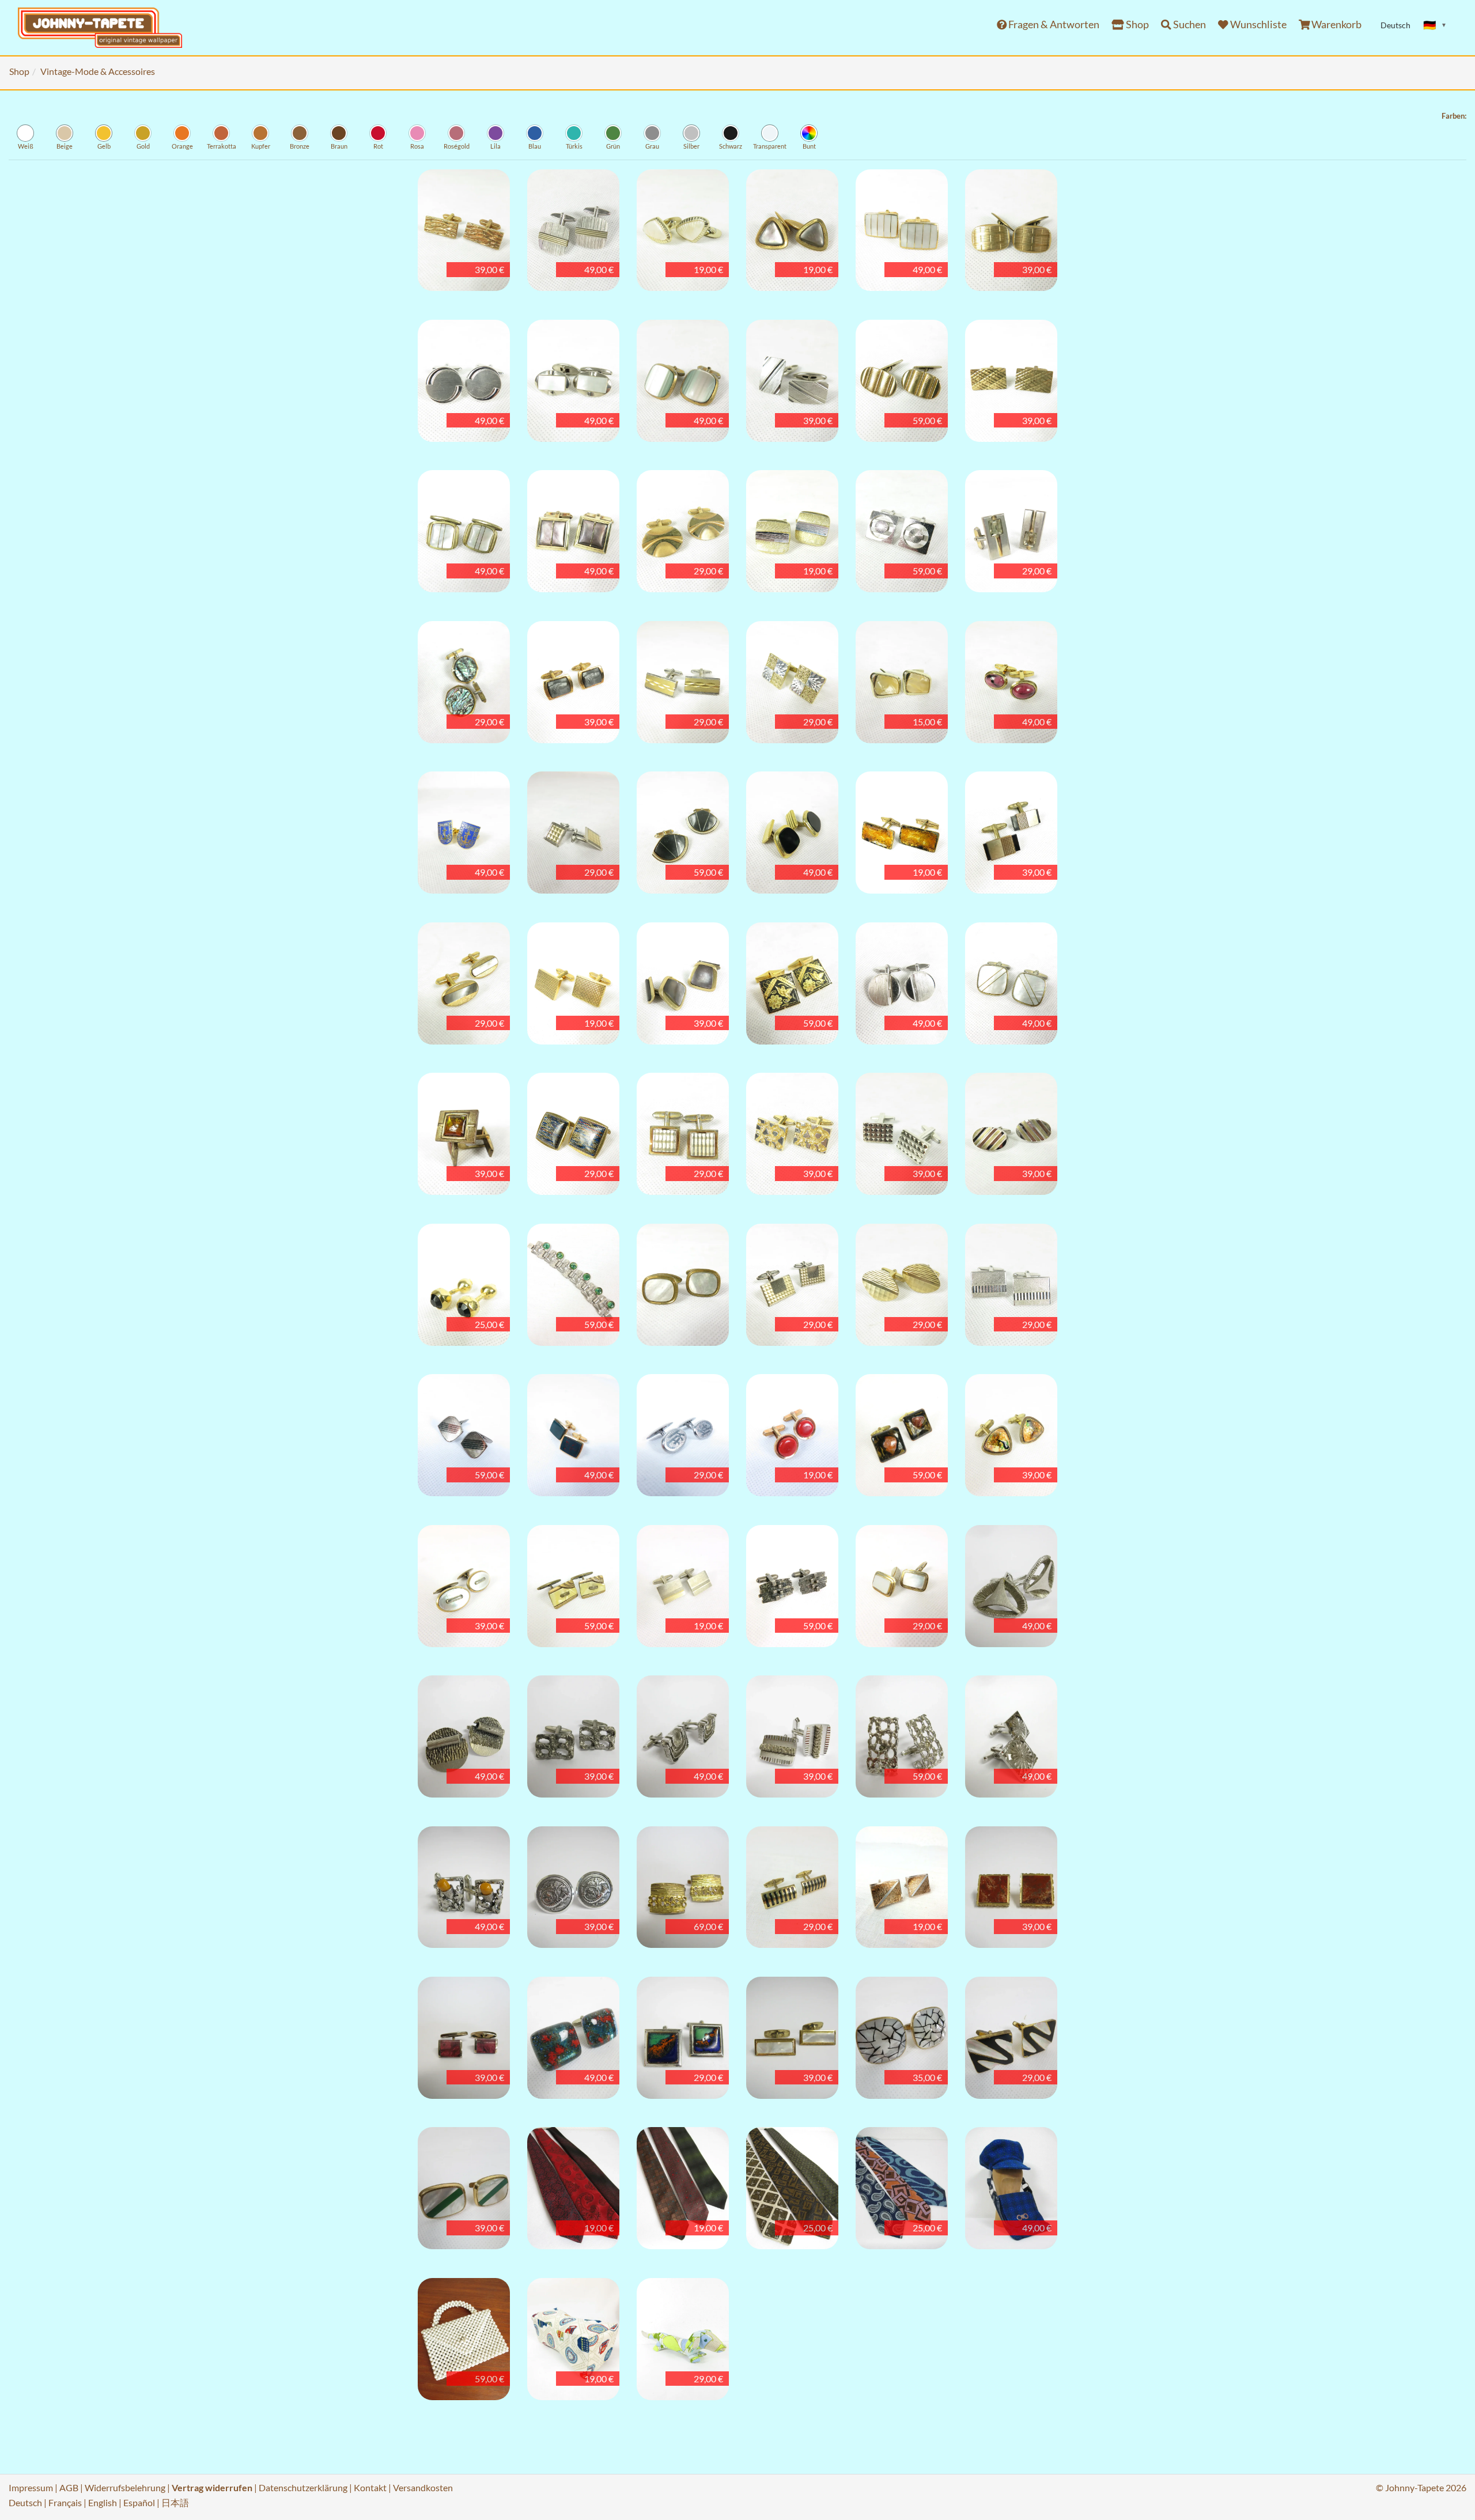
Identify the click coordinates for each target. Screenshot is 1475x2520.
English (103, 2502)
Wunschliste (1257, 24)
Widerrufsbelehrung (125, 2487)
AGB (69, 2487)
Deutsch (25, 2502)
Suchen (1189, 24)
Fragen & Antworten (1053, 24)
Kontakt (370, 2487)
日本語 (175, 2502)
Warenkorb (1336, 24)
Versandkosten (423, 2487)
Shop (1136, 24)
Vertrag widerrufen (212, 2487)
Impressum (31, 2487)
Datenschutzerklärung (303, 2487)
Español (139, 2502)
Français (65, 2502)
